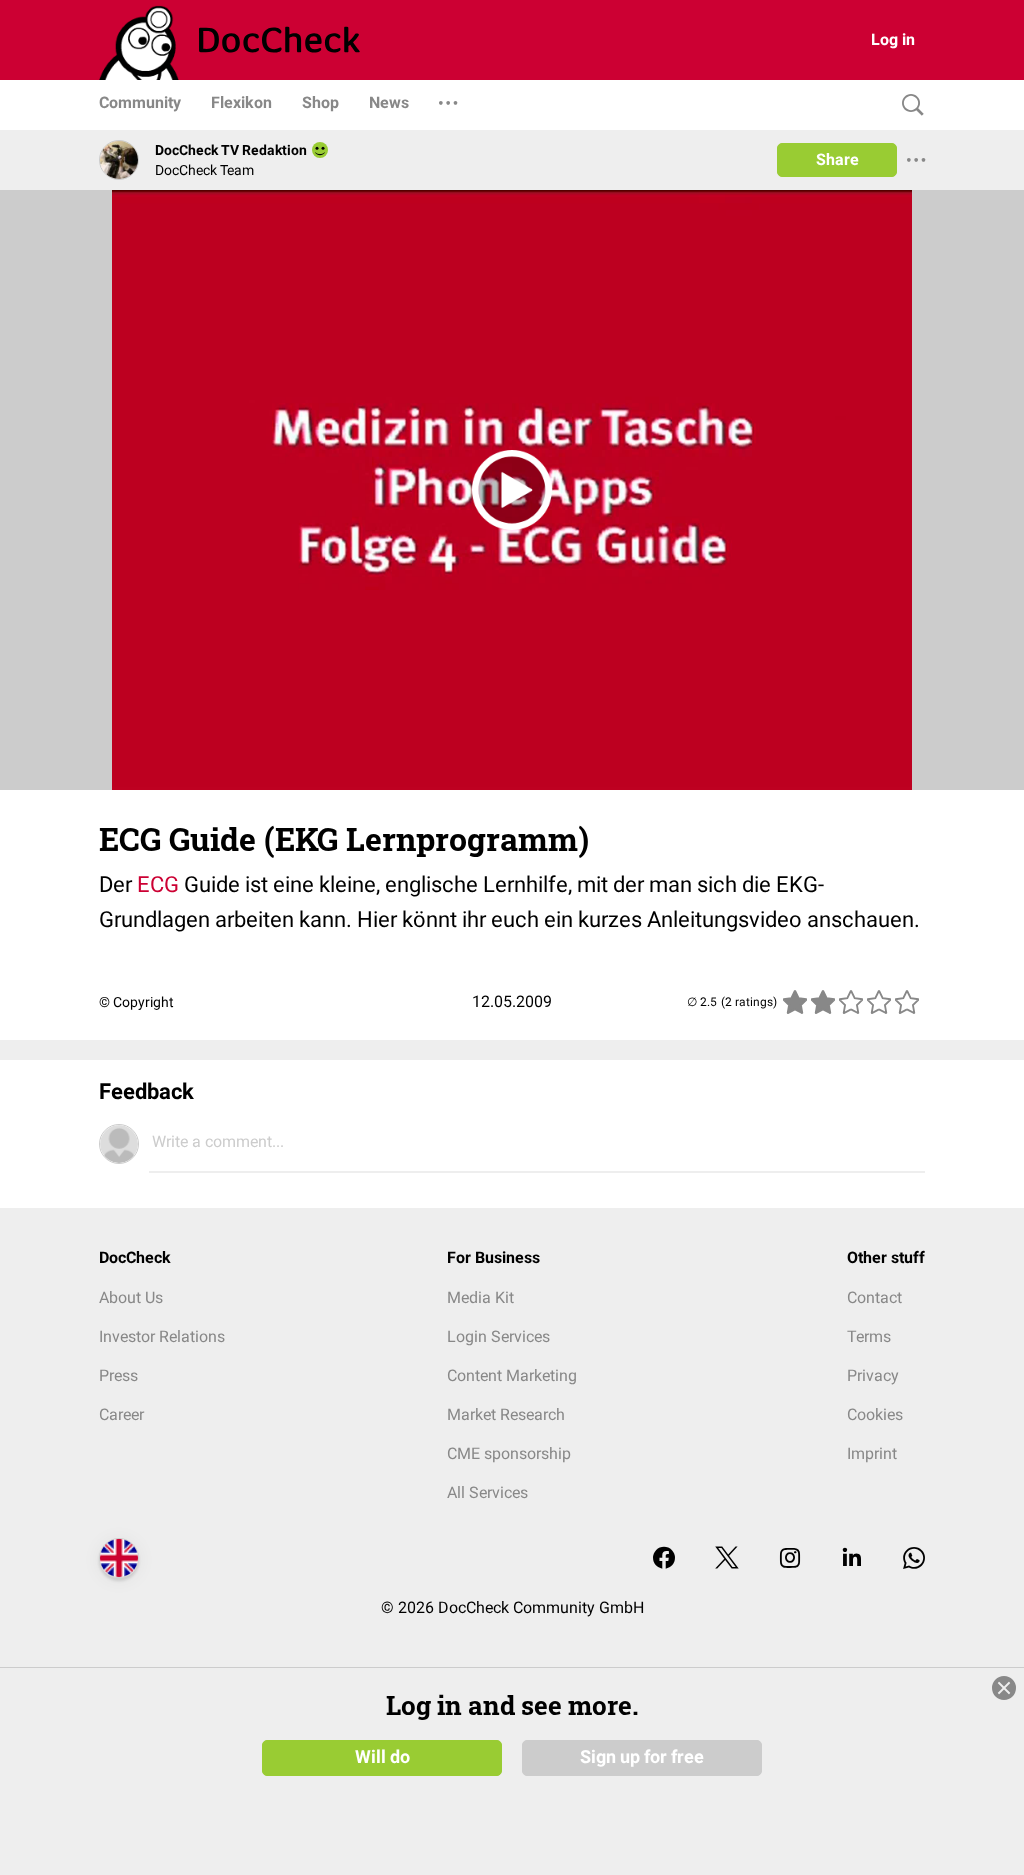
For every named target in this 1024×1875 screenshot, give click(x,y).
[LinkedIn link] (852, 1559)
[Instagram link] (790, 1559)
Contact (874, 1297)
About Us (131, 1297)
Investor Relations (162, 1336)
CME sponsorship (509, 1453)
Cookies (875, 1414)
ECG (158, 884)
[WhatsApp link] (914, 1559)
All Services (487, 1492)
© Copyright (136, 1002)
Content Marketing (512, 1375)
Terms (869, 1336)
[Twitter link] (727, 1559)
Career (121, 1414)
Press (118, 1375)
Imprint (872, 1453)
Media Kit (480, 1297)
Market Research (506, 1414)
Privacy (873, 1375)
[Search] (908, 105)
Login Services (498, 1336)
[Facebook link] (664, 1559)
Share (837, 159)
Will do (382, 1757)
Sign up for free (642, 1757)
